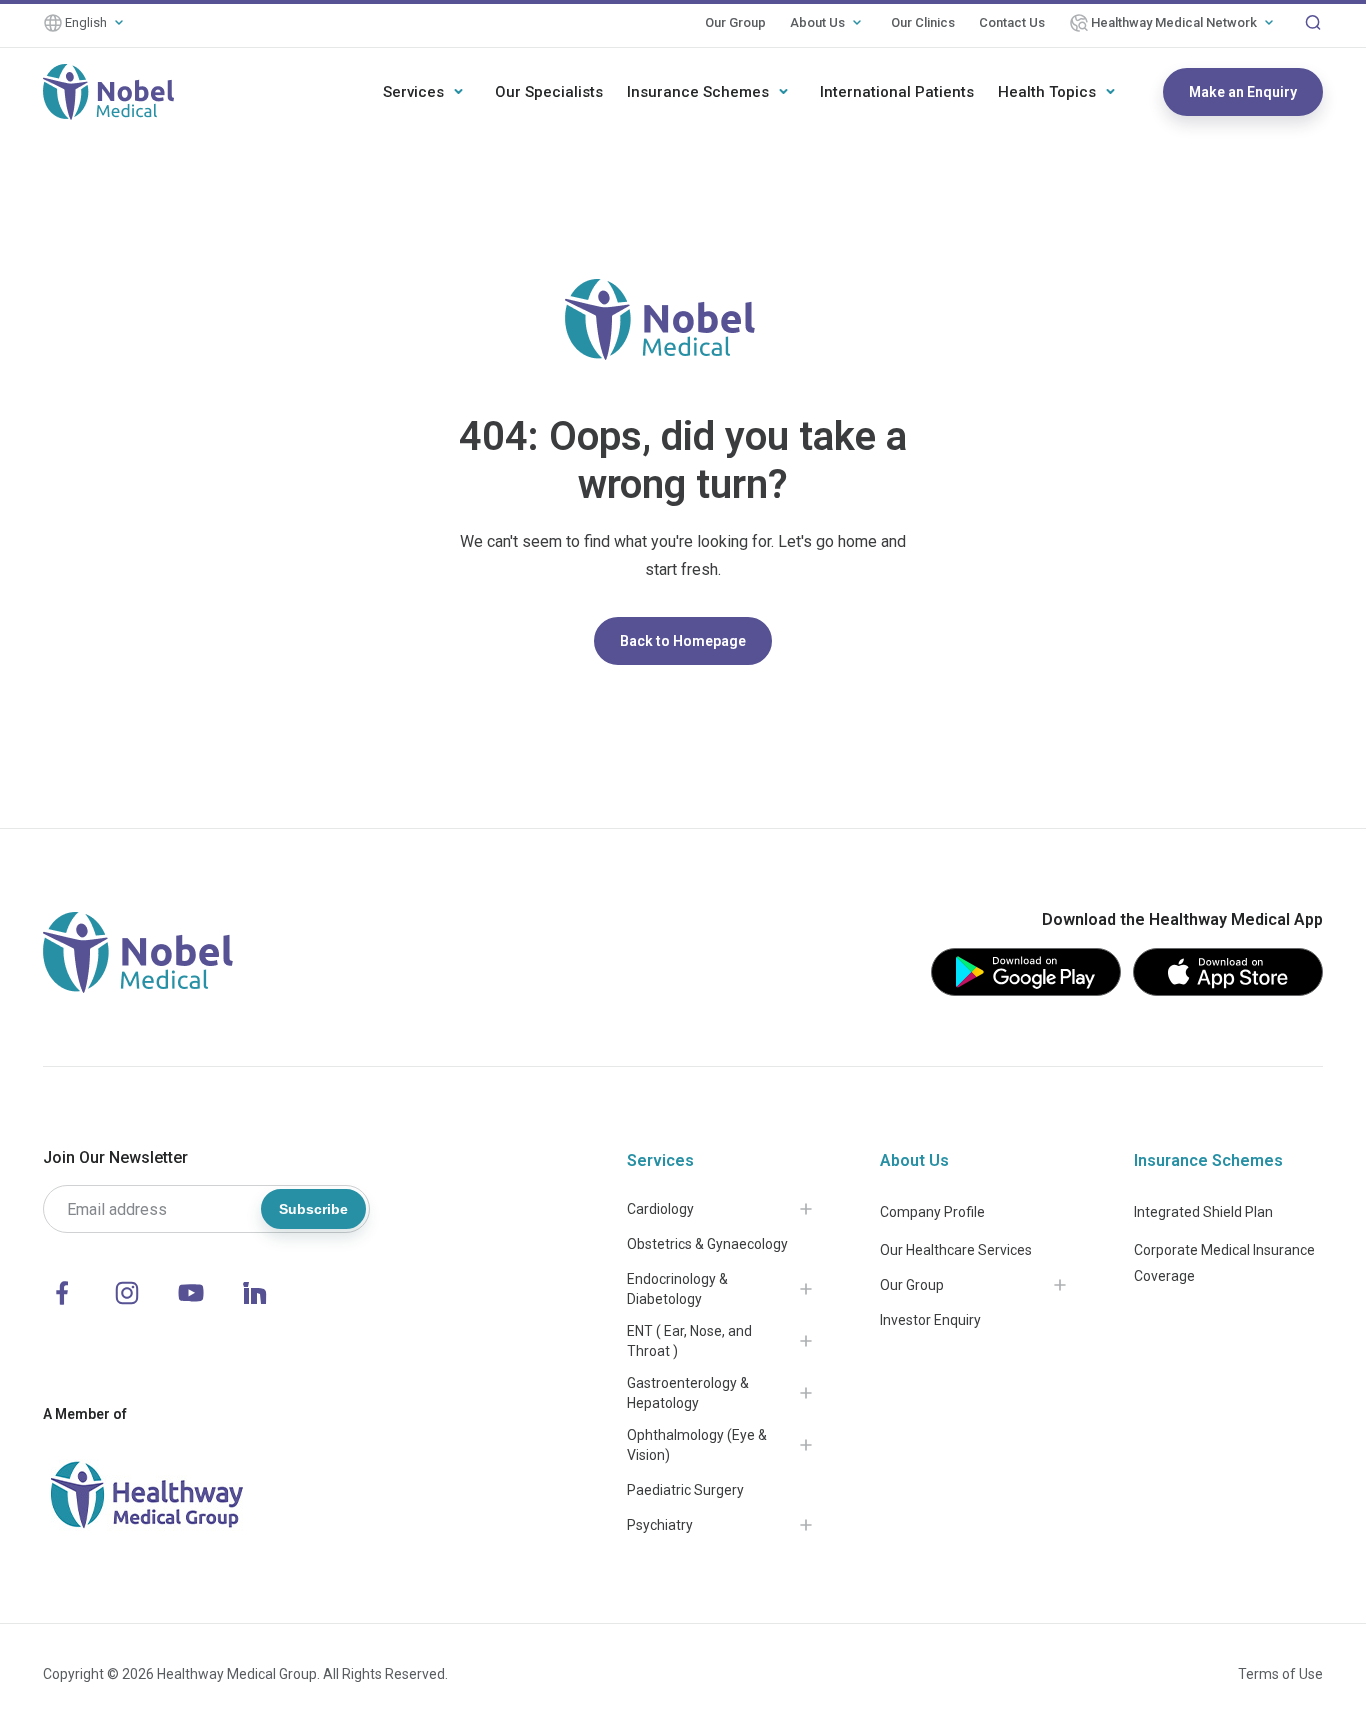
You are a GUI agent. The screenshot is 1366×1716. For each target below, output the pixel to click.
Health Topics (1047, 92)
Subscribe (313, 1209)
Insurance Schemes (698, 92)
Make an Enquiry (1243, 92)
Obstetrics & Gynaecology (707, 1244)
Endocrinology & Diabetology (677, 1289)
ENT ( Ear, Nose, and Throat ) (689, 1341)
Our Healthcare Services (956, 1250)
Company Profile (932, 1212)
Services (413, 92)
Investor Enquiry (930, 1320)
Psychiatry (660, 1525)
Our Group (735, 22)
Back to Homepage (683, 641)
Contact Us (1012, 22)
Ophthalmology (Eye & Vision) (697, 1445)
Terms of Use (1280, 1674)
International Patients (897, 92)
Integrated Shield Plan (1203, 1212)
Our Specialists (549, 92)
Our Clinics (923, 22)
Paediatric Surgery (685, 1490)
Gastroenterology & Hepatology (688, 1393)
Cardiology (660, 1209)
